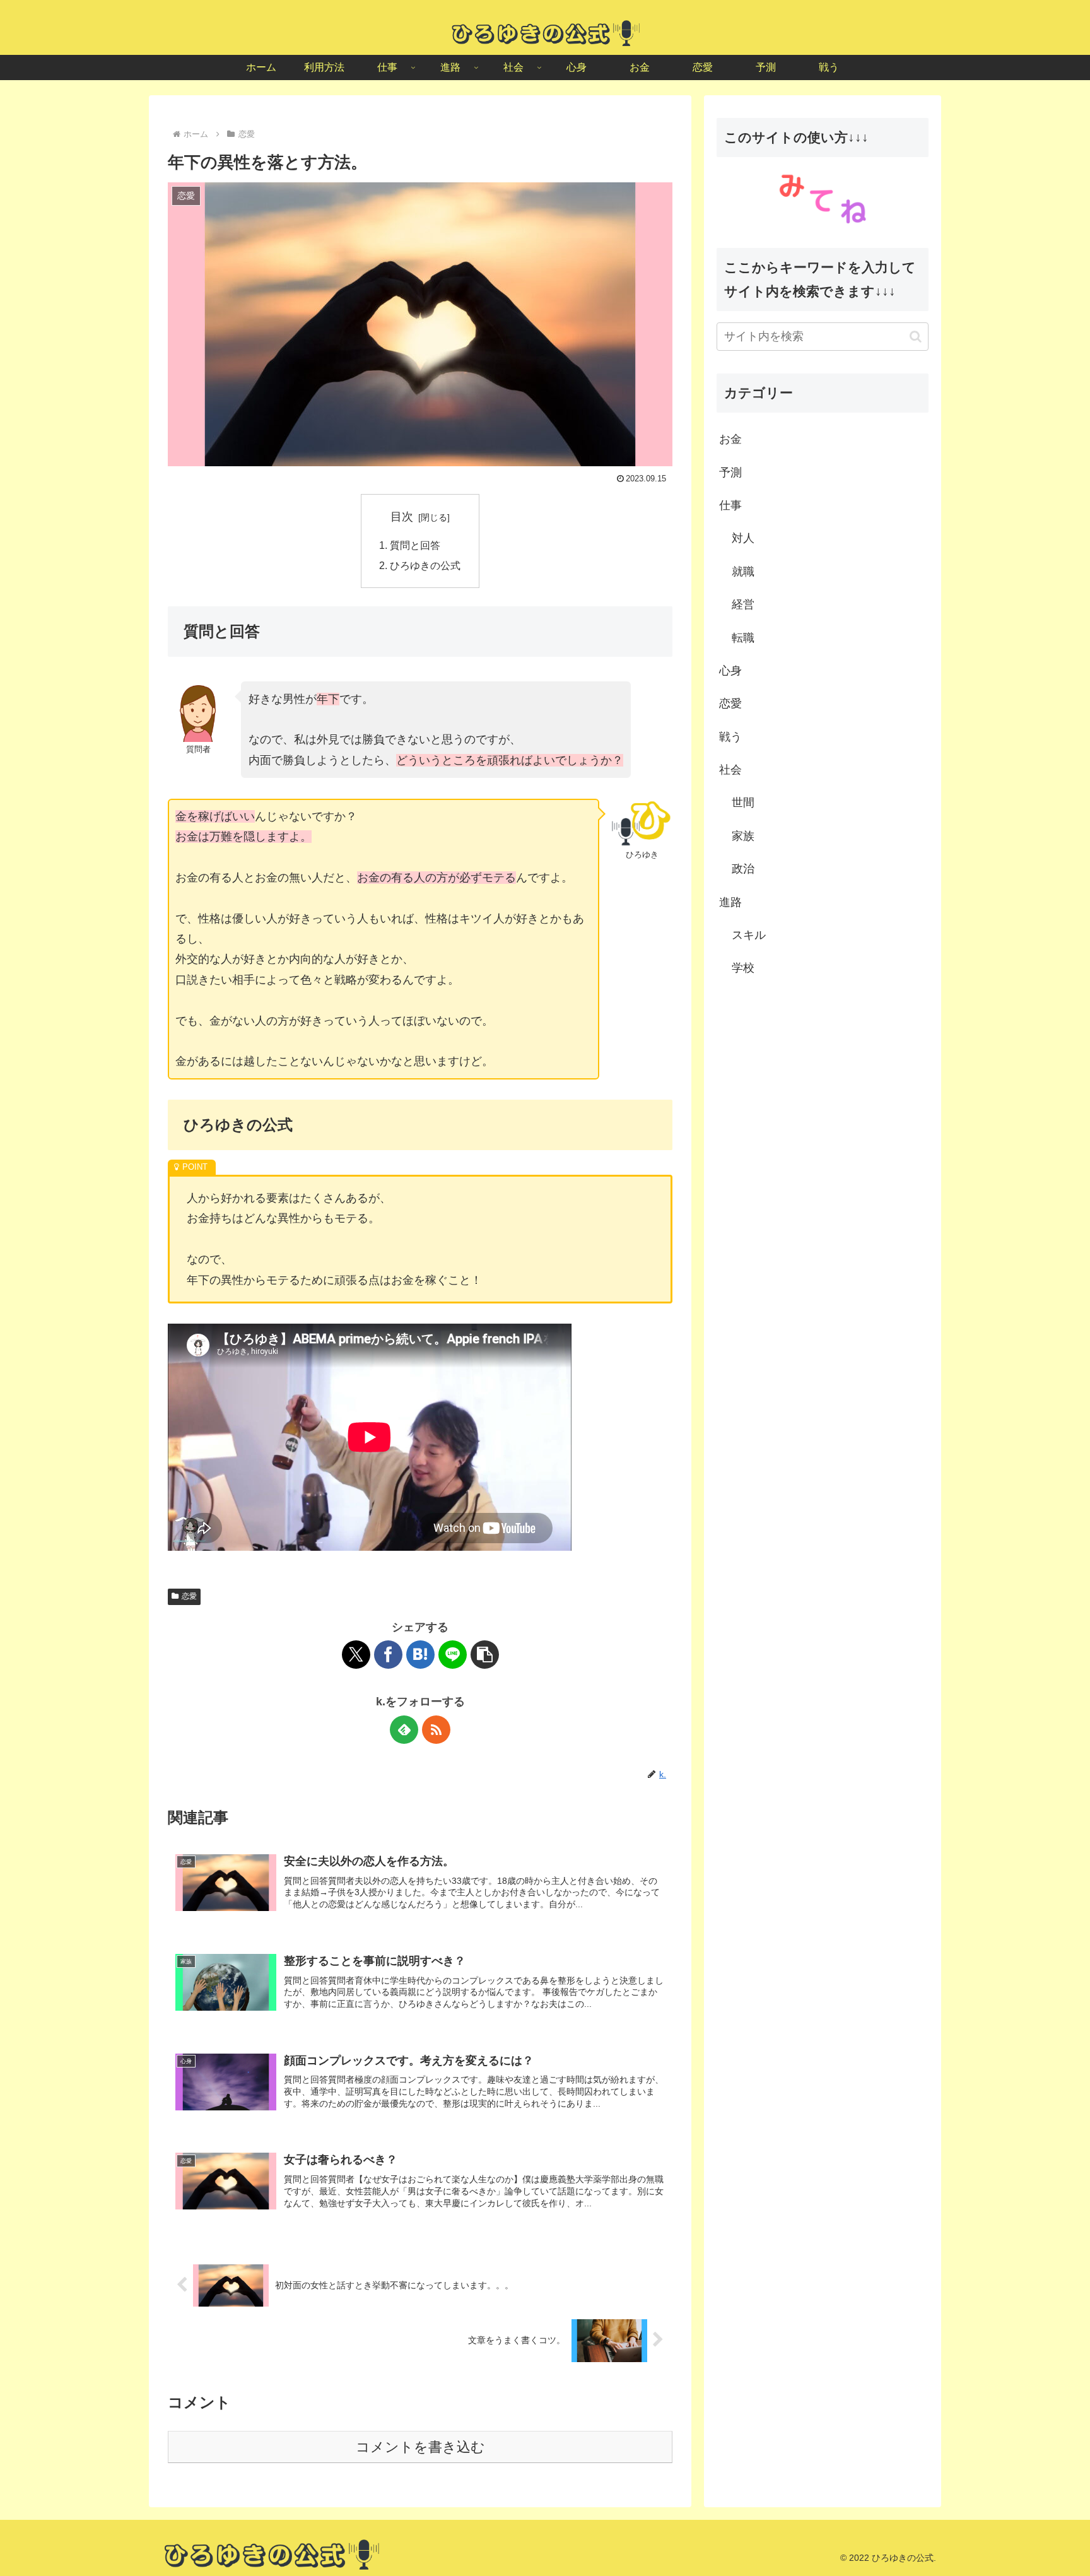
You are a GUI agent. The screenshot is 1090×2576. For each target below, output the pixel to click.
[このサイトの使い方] (823, 198)
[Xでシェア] (356, 1655)
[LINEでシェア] (453, 1655)
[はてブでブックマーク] (420, 1655)
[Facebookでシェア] (388, 1655)
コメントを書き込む (420, 2447)
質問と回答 (415, 545)
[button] (485, 1655)
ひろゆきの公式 (425, 565)
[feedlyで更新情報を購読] (404, 1730)
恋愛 (189, 1596)
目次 (402, 517)
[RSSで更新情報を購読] (436, 1730)
